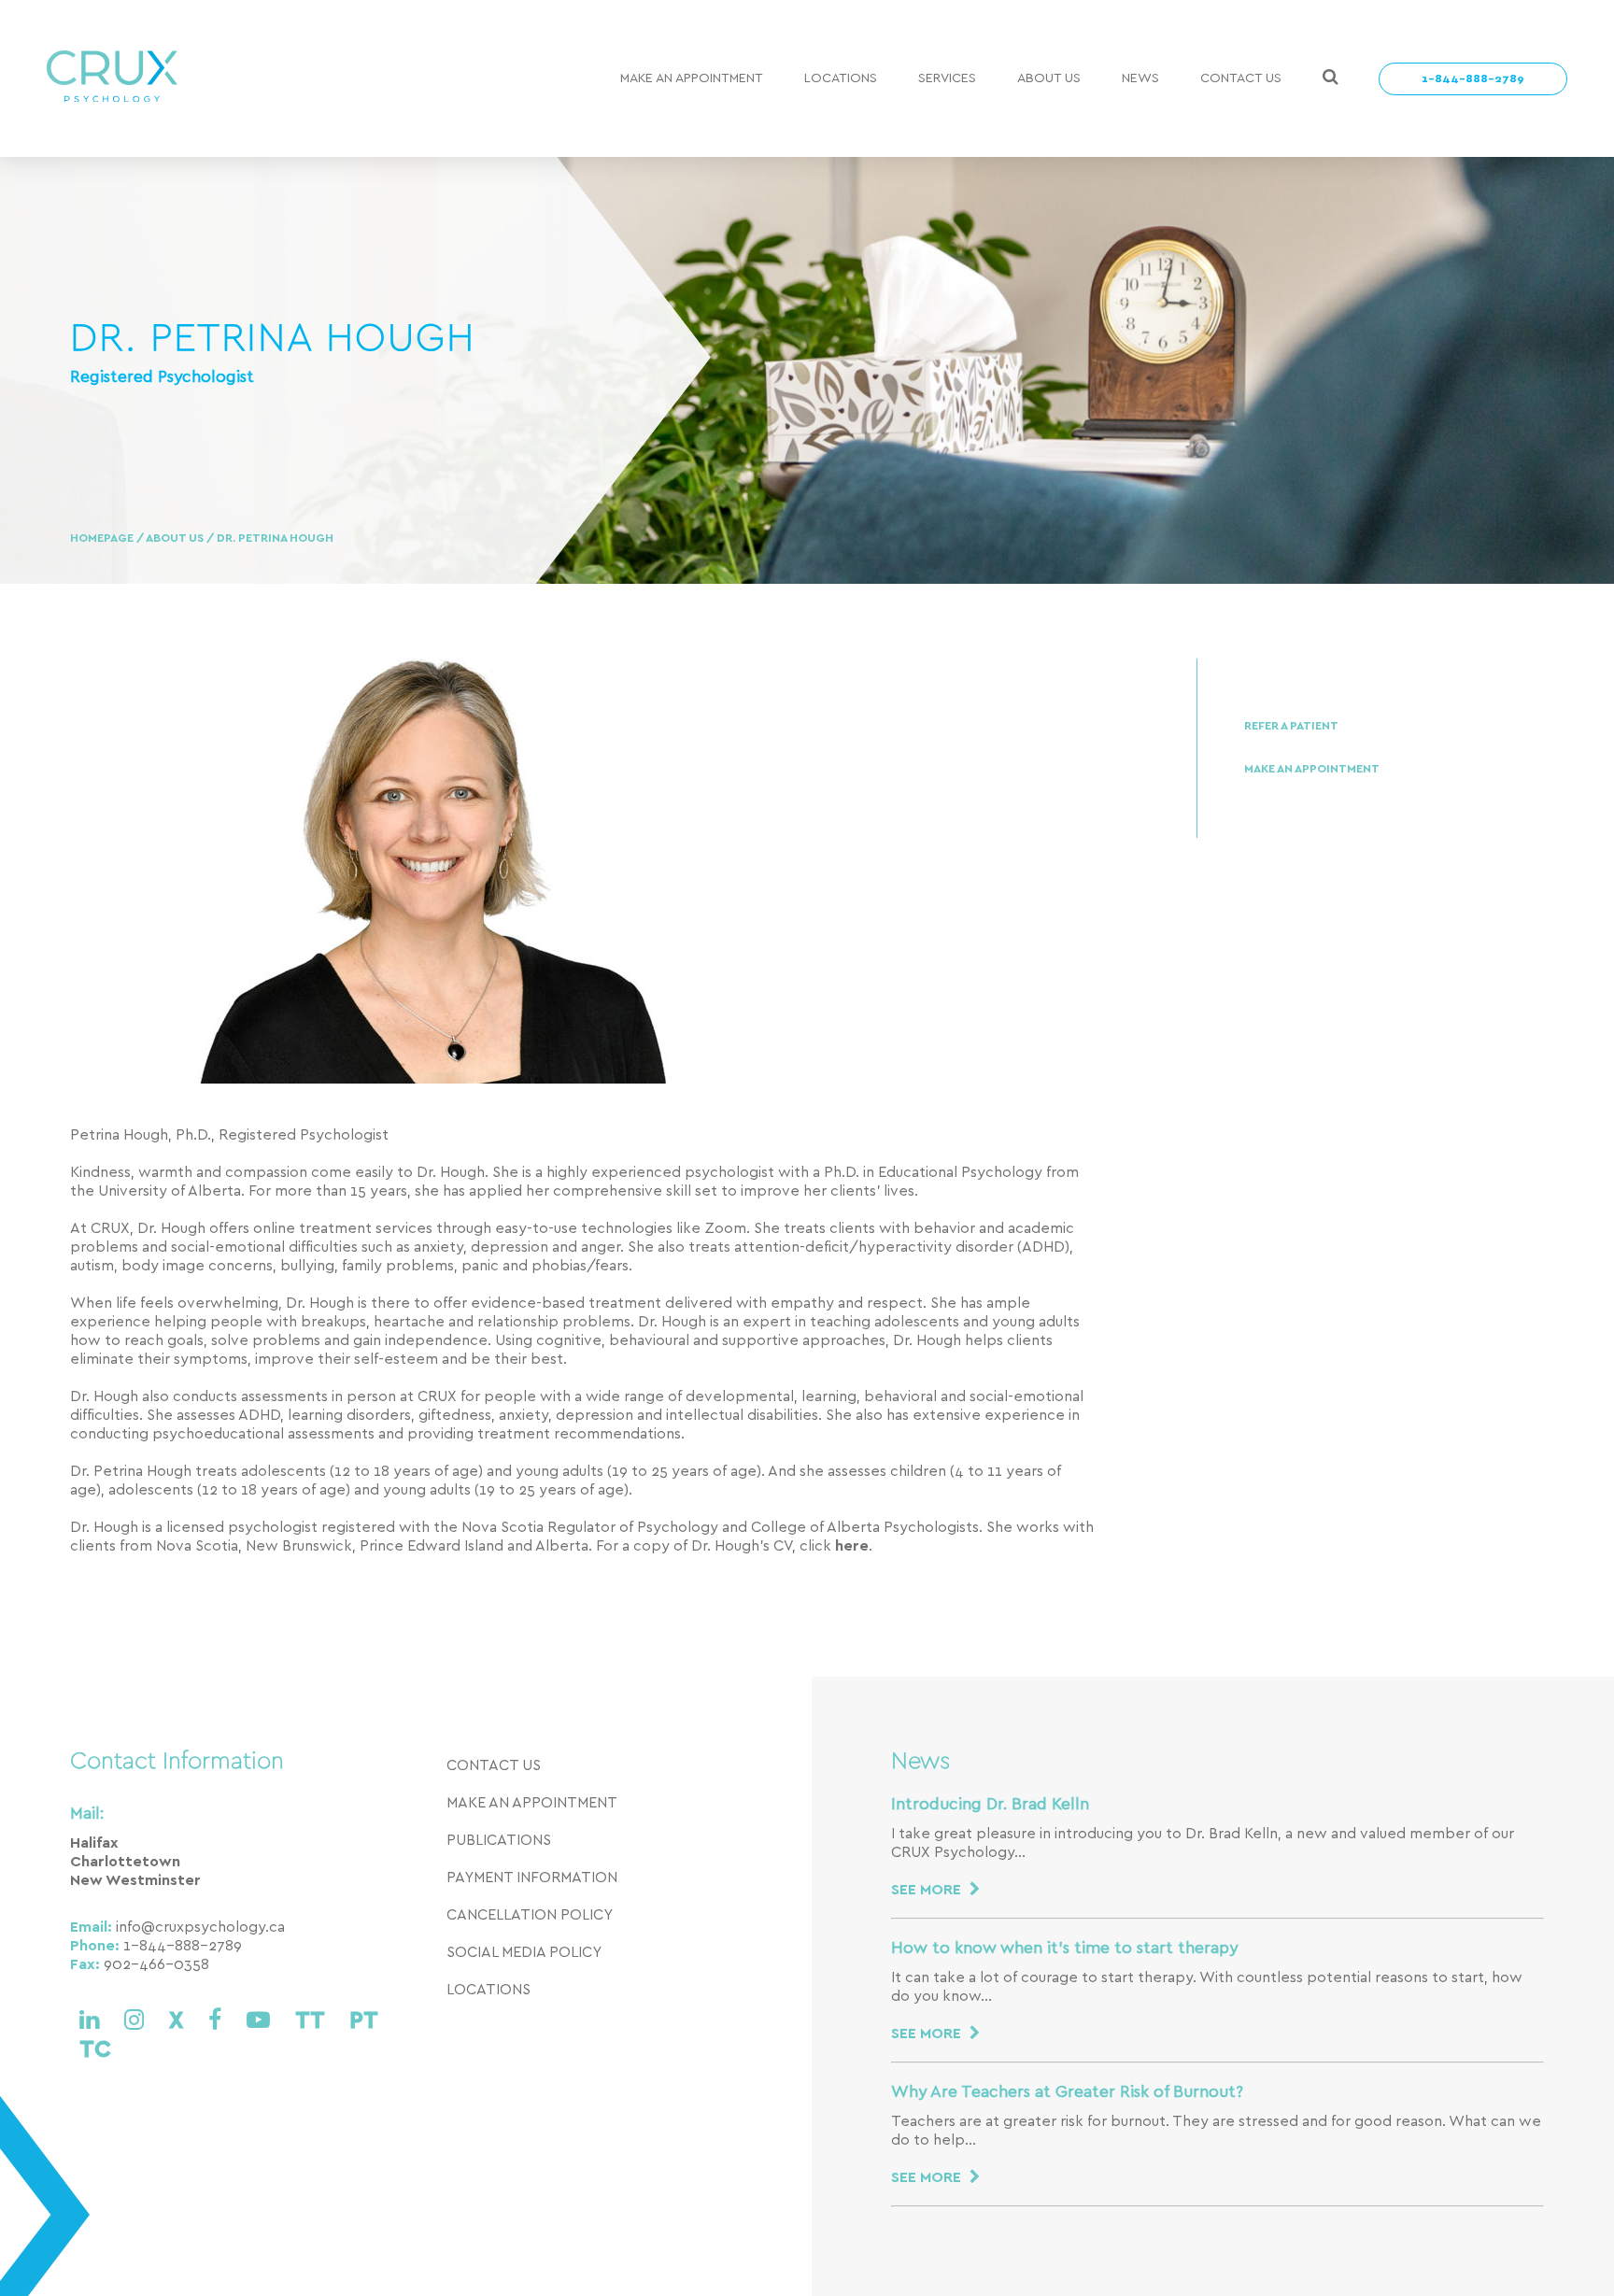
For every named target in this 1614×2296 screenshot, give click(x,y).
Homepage (103, 539)
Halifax (94, 1843)
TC (95, 2050)
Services (947, 78)
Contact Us (1241, 78)
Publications (499, 1840)
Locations (841, 78)
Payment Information (532, 1878)
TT (313, 2021)
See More (928, 1890)
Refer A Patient (1291, 726)
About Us (1049, 78)
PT (363, 2021)
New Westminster (135, 1880)
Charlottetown (125, 1862)
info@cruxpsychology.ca (200, 1927)
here (852, 1546)
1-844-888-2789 (1473, 79)
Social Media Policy (524, 1952)
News (1140, 78)
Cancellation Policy (530, 1915)
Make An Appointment (692, 78)
